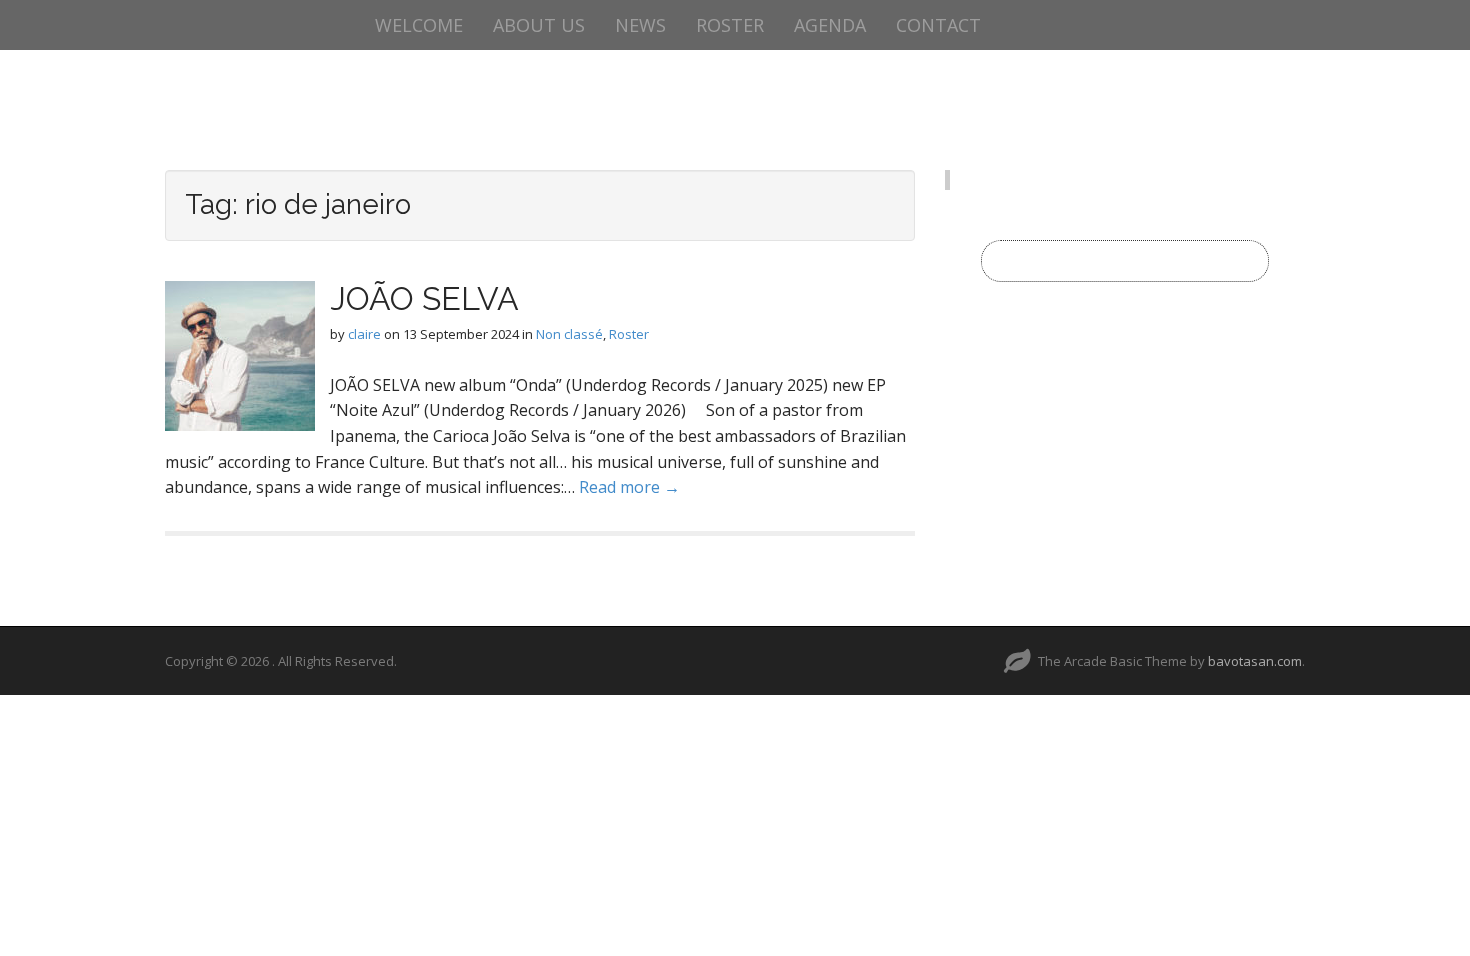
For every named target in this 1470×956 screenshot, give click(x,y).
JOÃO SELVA (424, 298)
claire (364, 334)
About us (539, 25)
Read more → (629, 487)
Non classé (569, 334)
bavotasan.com (1255, 661)
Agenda (830, 25)
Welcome (419, 25)
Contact (938, 25)
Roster (730, 25)
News (640, 25)
